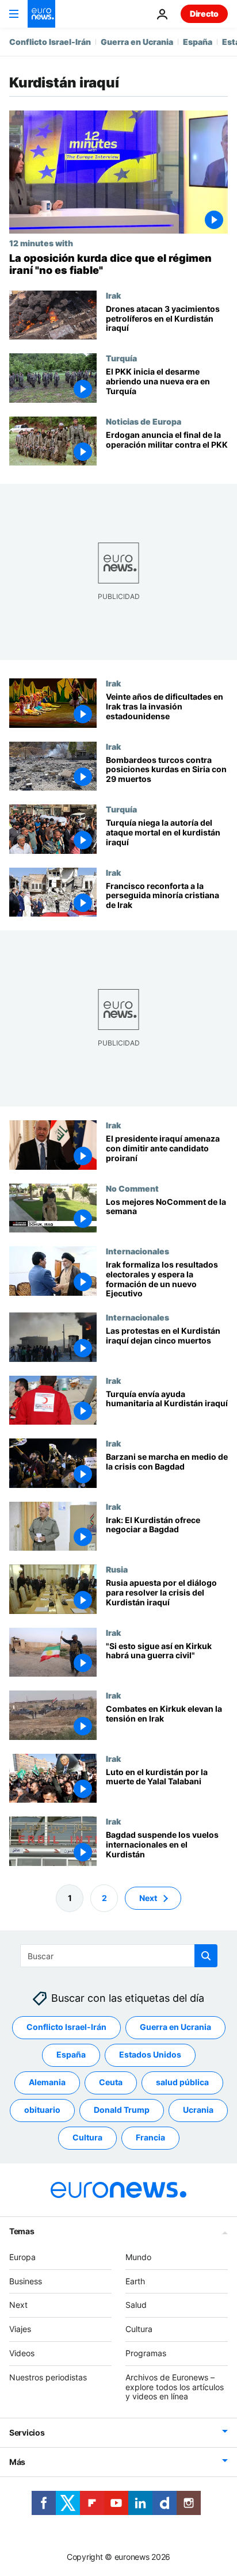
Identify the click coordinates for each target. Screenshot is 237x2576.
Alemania (47, 2082)
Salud (136, 2305)
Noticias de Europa (144, 421)
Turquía (121, 358)
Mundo (138, 2257)
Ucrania (198, 2110)
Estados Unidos (150, 2054)
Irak (113, 295)
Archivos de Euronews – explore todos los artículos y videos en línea (175, 2387)
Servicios (27, 2432)
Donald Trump (122, 2110)
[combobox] (119, 1956)
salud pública (182, 2082)
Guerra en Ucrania (137, 42)
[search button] (206, 1956)
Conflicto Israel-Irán (50, 42)
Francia (150, 2137)
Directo (204, 14)
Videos (22, 2353)
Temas (22, 2231)
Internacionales (137, 1251)
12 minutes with (41, 243)
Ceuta (111, 2082)
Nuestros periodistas (48, 2377)
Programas (146, 2353)
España (198, 42)
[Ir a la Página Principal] (41, 14)
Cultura (87, 2137)
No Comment (132, 1188)
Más (17, 2462)
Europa (22, 2257)
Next (148, 1898)
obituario (42, 2110)
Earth (135, 2281)
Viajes (20, 2329)
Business (26, 2281)
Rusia (117, 1569)
